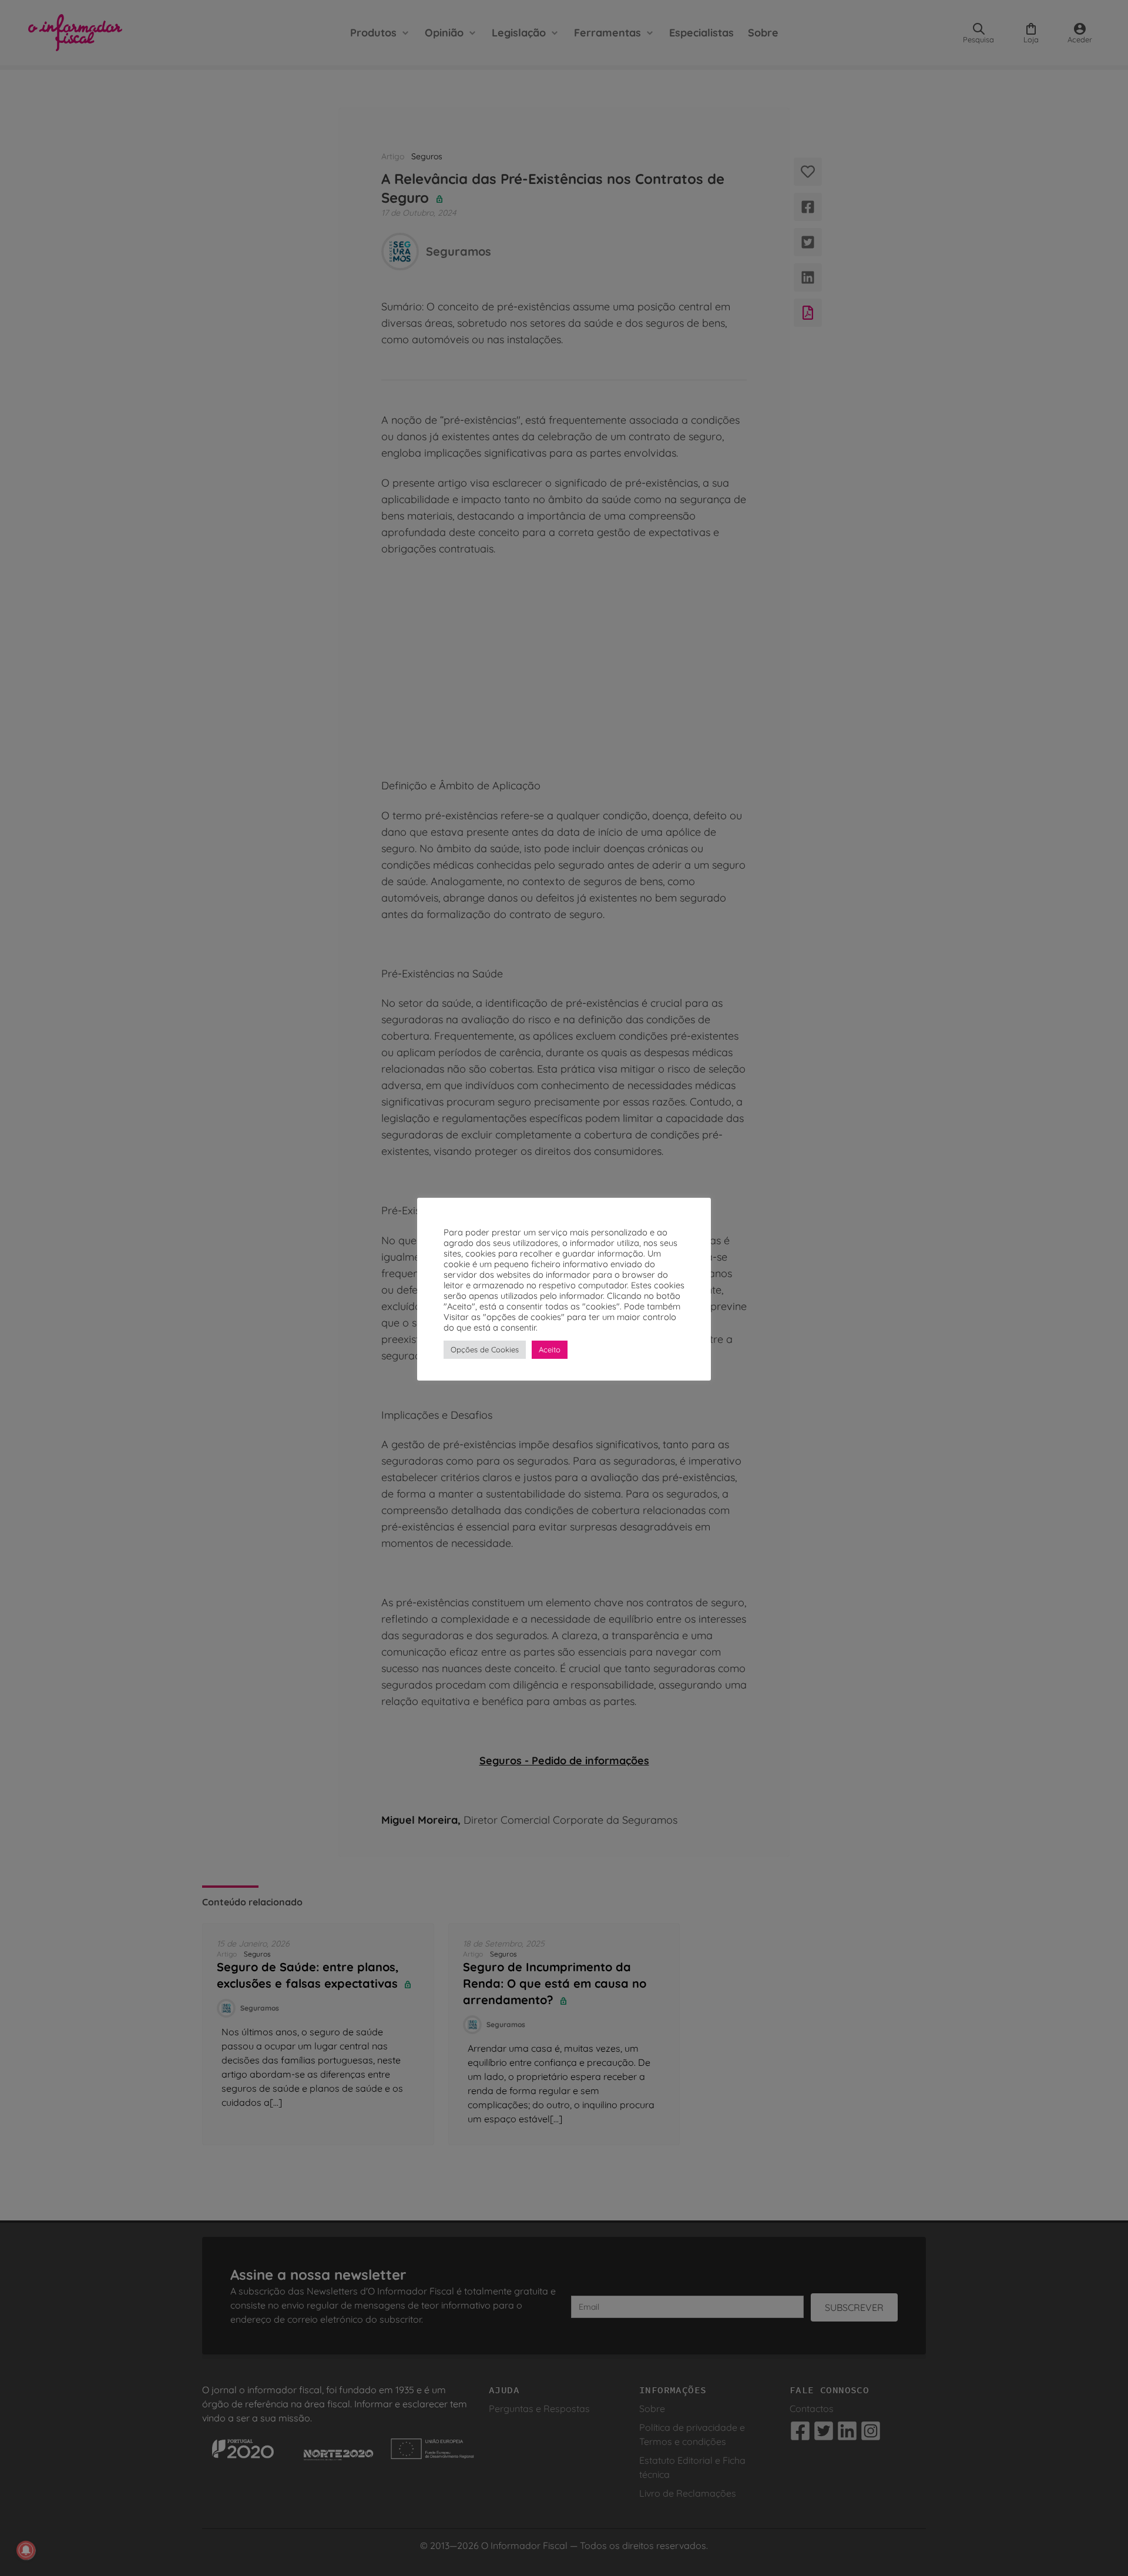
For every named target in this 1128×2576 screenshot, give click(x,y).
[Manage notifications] (26, 2550)
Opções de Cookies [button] (485, 1349)
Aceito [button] (550, 1349)
